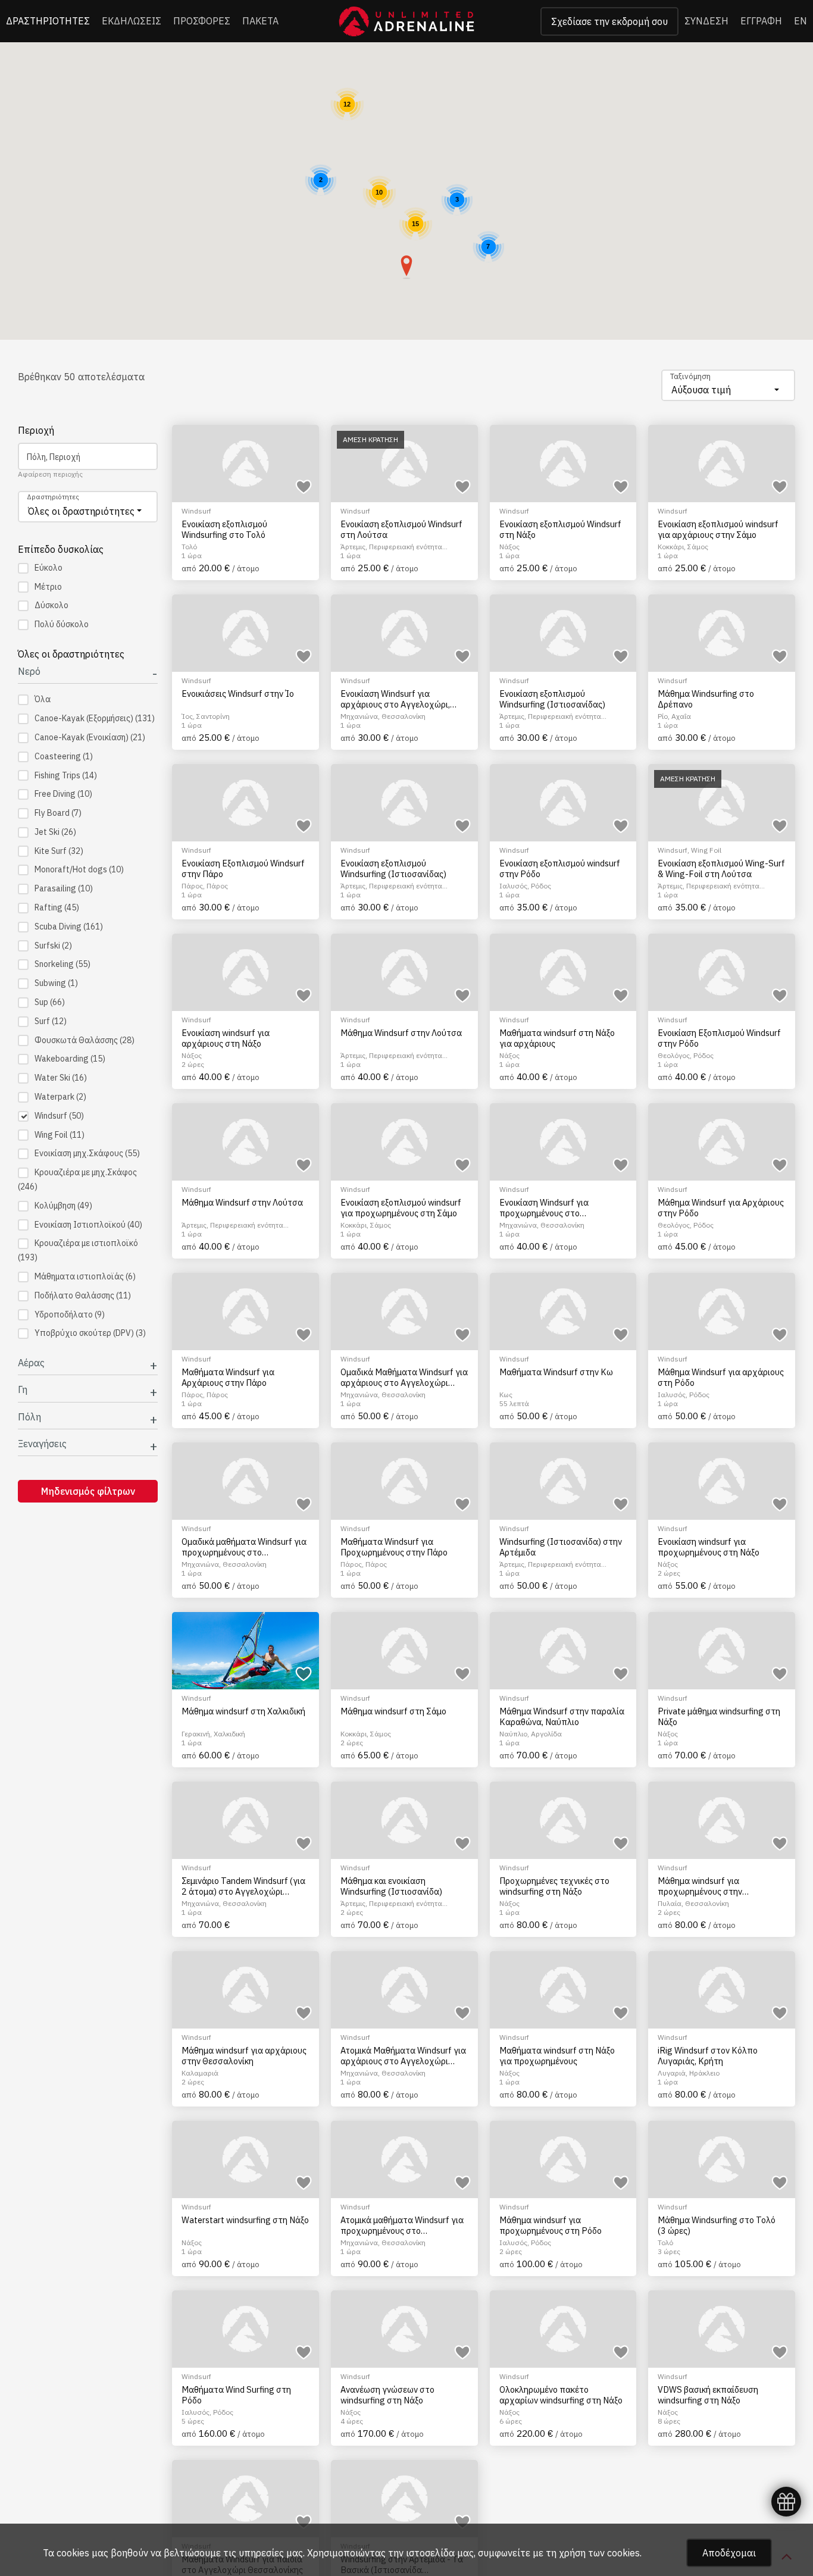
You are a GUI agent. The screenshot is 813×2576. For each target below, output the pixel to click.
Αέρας (31, 1363)
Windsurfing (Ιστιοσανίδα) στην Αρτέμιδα (561, 1547)
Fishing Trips (66, 775)
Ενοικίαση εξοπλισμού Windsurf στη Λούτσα (401, 529)
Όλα (43, 699)
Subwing (56, 983)
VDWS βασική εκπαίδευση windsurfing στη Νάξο (708, 2395)
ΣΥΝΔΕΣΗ (706, 21)
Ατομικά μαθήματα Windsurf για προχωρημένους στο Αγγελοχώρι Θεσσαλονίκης (402, 2225)
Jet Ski (55, 832)
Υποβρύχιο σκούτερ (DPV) (90, 1333)
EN (801, 21)
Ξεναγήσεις (42, 1444)
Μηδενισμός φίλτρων (88, 1491)
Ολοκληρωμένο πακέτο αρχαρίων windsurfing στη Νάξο (561, 2395)
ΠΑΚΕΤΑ (260, 21)
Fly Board (58, 813)
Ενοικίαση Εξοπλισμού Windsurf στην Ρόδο (719, 1038)
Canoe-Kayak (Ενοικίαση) (90, 737)
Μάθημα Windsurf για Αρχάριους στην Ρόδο (721, 1208)
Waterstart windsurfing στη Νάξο (245, 2220)
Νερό (29, 672)
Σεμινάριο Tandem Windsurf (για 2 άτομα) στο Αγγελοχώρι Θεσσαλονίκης (243, 1886)
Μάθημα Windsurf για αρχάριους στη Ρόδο (721, 1377)
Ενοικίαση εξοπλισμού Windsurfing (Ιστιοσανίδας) (552, 699)
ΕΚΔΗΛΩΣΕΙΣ (132, 21)
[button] (406, 267)
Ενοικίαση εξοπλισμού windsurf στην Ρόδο (560, 868)
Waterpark (60, 1097)
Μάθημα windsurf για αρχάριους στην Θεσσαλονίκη (244, 2056)
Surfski (53, 946)
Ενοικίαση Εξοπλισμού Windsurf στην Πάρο (243, 868)
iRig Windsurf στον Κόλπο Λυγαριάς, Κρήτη (708, 2056)
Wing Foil (60, 1135)
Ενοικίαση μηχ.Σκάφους (87, 1153)
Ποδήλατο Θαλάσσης (83, 1295)
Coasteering (64, 756)
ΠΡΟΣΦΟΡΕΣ (202, 21)
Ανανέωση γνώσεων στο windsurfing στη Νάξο (387, 2395)
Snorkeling (62, 964)
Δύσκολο (51, 605)
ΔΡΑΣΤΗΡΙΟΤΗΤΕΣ (48, 21)
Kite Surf (59, 851)
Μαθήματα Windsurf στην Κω (556, 1372)
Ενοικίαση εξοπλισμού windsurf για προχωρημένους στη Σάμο (401, 1208)
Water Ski (61, 1078)
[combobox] (728, 385)
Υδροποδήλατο (70, 1314)
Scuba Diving (69, 927)
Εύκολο (49, 568)
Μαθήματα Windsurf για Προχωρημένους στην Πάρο (394, 1547)
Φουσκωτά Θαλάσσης (85, 1040)
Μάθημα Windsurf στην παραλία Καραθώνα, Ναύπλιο (562, 1716)
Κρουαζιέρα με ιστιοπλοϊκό (78, 1250)
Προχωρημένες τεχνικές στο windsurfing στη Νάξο (554, 1886)
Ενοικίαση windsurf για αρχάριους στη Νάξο (226, 1038)
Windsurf (59, 1116)
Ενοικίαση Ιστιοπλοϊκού (88, 1225)
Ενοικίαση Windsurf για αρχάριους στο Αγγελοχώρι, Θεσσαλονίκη (395, 699)
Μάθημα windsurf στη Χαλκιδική (243, 1711)
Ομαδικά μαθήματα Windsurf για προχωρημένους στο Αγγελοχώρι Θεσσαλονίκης (244, 1547)
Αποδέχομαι (729, 2553)
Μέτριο (48, 587)
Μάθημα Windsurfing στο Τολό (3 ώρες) (717, 2225)
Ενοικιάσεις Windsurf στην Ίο (238, 694)
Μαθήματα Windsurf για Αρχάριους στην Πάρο (228, 1377)
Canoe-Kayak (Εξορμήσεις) (95, 718)
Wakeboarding (70, 1059)
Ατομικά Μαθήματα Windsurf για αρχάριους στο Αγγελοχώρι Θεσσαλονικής (403, 2056)
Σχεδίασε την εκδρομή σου (609, 21)
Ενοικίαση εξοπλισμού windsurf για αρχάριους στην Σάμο (718, 529)
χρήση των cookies (599, 2553)
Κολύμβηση (63, 1206)
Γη (23, 1390)
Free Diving (63, 794)
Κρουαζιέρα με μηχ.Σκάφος (77, 1179)
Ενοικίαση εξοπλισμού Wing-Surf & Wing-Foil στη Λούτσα (721, 868)
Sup (50, 1002)
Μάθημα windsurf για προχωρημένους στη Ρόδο (551, 2225)
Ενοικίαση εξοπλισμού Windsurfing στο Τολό (224, 529)
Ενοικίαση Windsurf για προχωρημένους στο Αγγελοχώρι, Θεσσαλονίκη (551, 1208)
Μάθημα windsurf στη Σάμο (393, 1711)
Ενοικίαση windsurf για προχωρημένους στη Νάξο (709, 1547)
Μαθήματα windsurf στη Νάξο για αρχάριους (557, 1038)
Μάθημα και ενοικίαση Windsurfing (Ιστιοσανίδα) (391, 1886)
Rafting (57, 907)
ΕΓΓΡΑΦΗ (761, 21)
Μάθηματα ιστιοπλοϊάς (85, 1276)
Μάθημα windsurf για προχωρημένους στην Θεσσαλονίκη (700, 1886)
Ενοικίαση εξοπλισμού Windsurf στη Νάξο (560, 529)
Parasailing (64, 888)
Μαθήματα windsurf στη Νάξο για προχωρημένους (557, 2056)
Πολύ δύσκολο (62, 624)
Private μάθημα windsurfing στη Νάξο (719, 1716)
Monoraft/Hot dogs (79, 869)
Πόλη (29, 1417)
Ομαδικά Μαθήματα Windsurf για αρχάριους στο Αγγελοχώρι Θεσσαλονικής (404, 1377)
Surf (51, 1021)
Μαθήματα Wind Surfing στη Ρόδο (236, 2395)
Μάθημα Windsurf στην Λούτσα (401, 1033)
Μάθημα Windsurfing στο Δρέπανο (706, 699)
